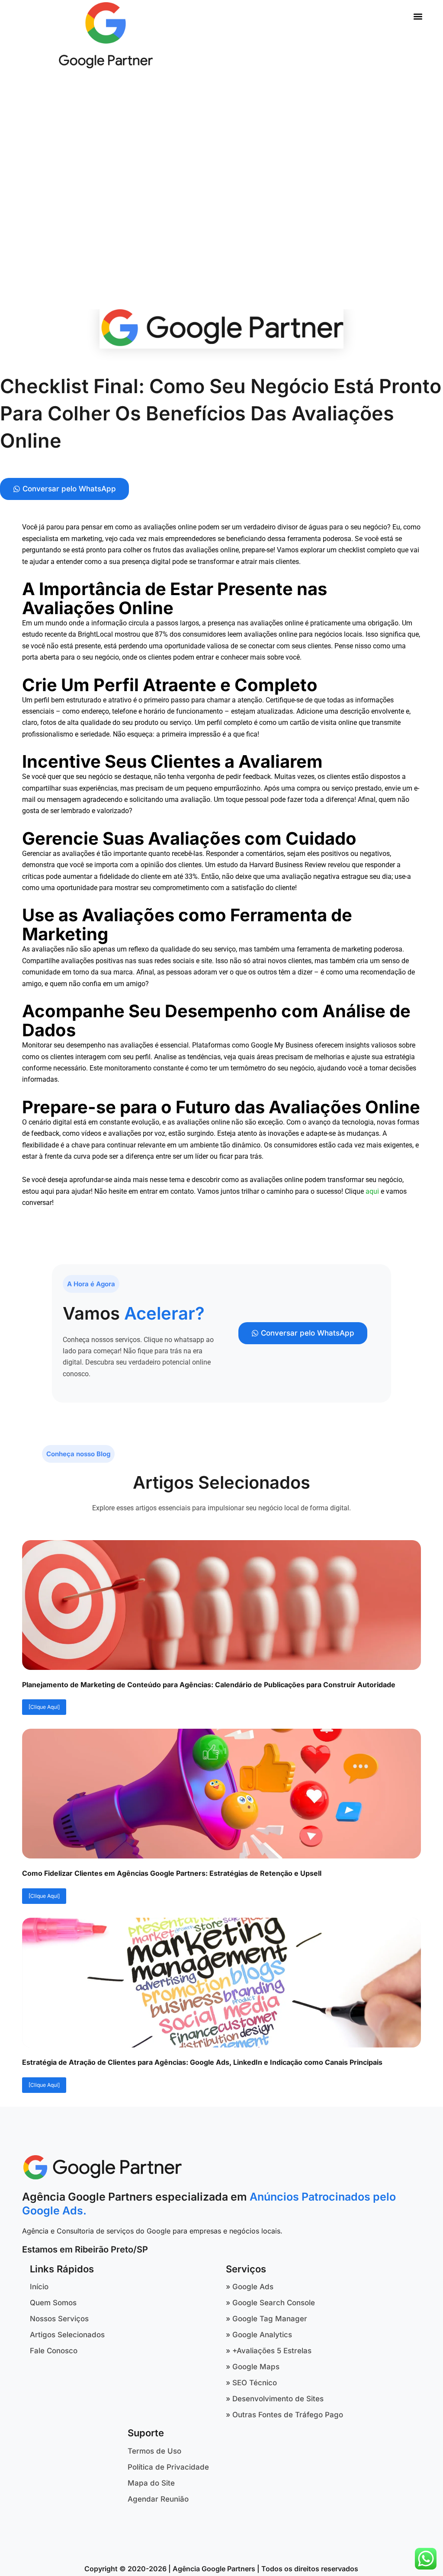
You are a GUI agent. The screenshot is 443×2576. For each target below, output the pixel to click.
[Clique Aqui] (44, 1707)
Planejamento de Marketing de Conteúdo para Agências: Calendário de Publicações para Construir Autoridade (209, 1685)
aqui (372, 1191)
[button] (418, 16)
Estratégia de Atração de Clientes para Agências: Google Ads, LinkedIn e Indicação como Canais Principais (202, 2062)
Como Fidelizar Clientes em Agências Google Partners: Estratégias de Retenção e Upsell (172, 1873)
